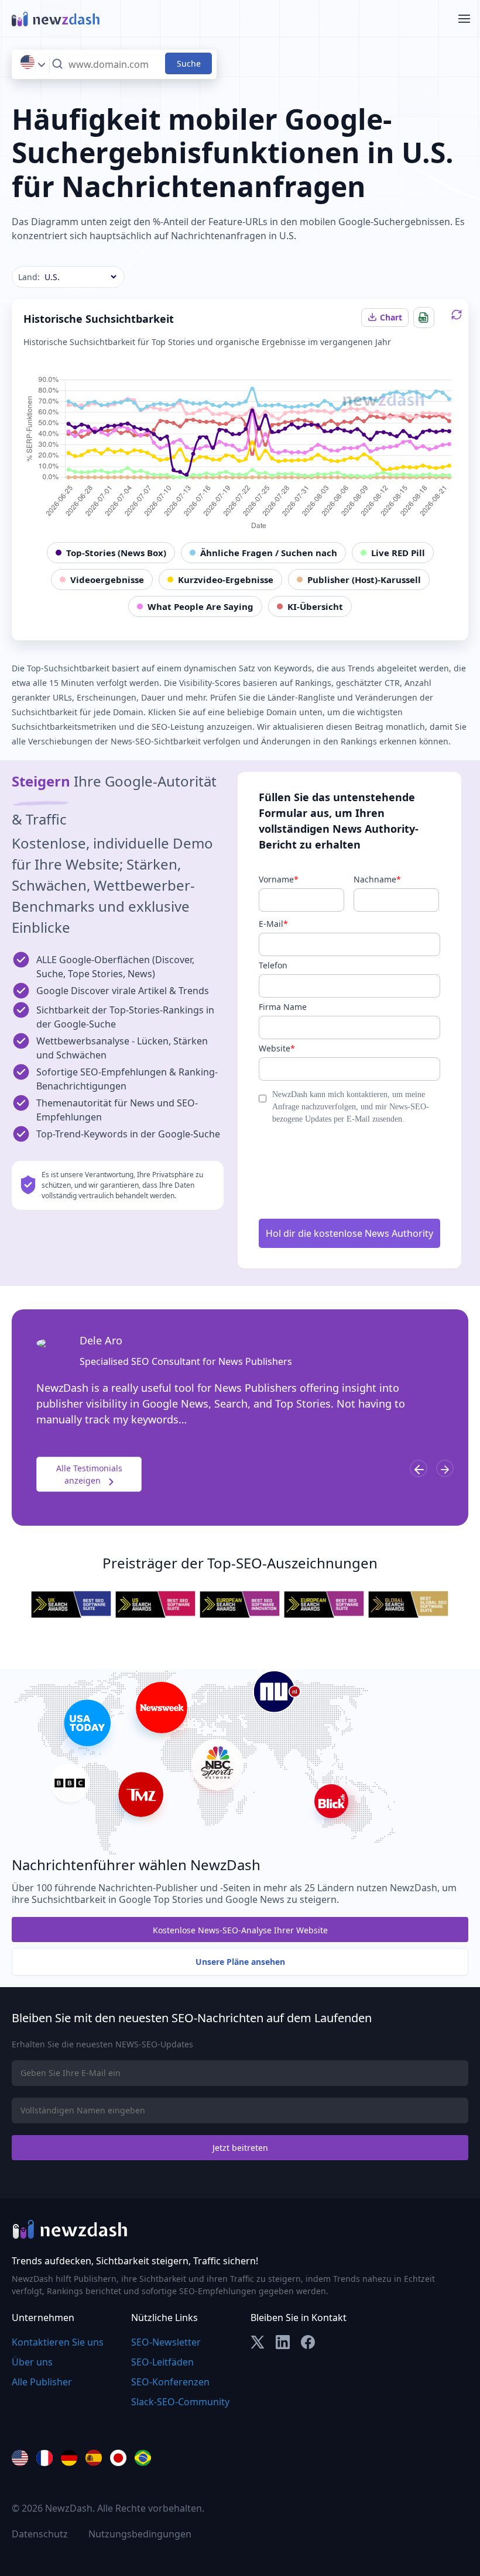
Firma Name (283, 1007)
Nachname (377, 879)
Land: (29, 277)
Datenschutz (40, 2534)
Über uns (32, 2362)
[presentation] (419, 1468)
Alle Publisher (42, 2382)
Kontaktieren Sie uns (58, 2342)
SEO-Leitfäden (162, 2362)
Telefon (273, 965)
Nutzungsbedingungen (140, 2534)
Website (277, 1048)
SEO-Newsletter (166, 2342)
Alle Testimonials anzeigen (89, 1474)
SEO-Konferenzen (170, 2382)
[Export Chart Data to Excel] (424, 318)
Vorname (279, 879)
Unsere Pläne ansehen (240, 1962)
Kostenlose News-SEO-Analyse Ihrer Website (240, 1930)
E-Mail (273, 924)
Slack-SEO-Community (180, 2402)
